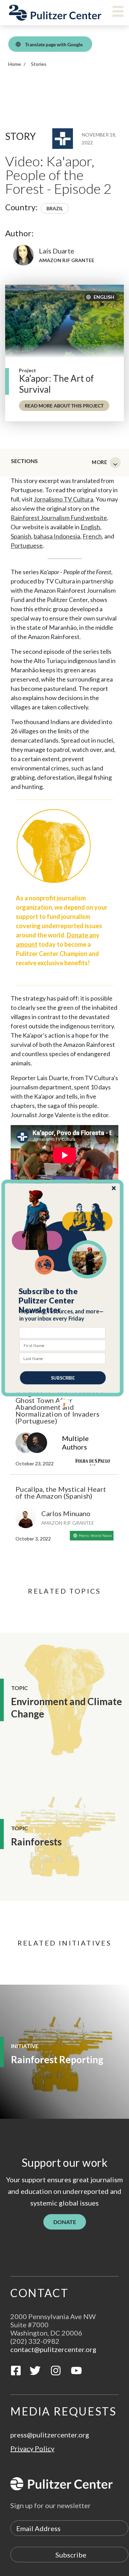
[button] (63, 1301)
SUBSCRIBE (63, 1378)
